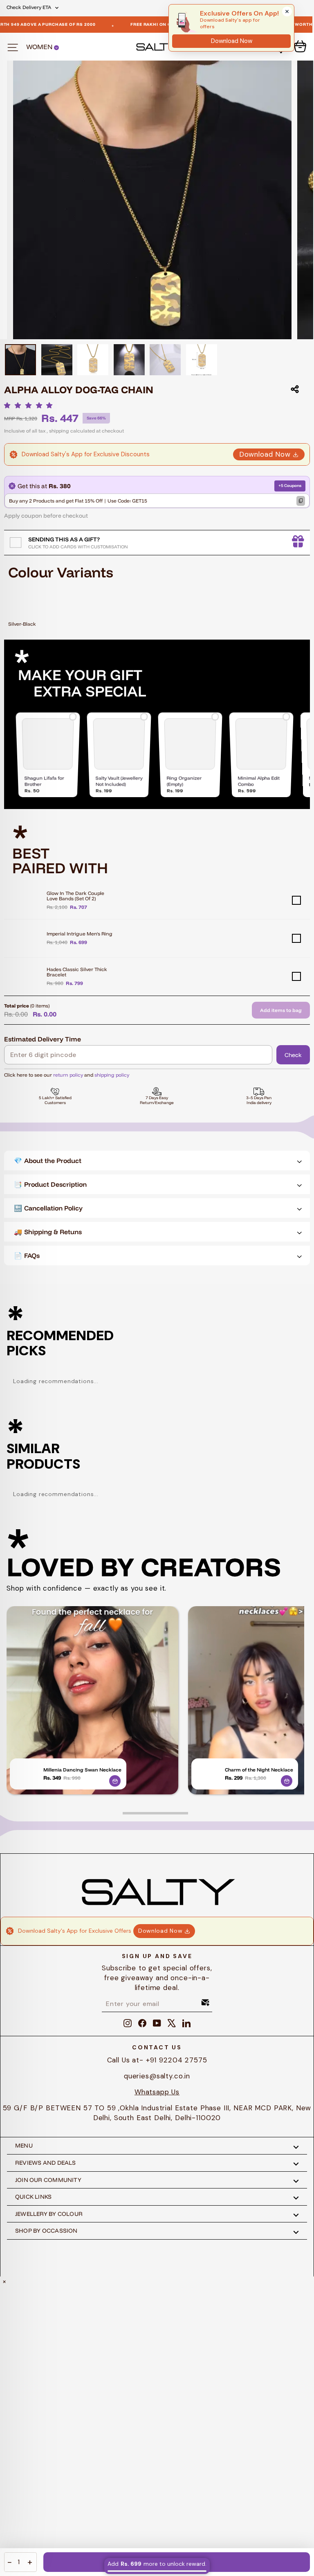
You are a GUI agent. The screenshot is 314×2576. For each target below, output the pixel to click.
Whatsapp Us (157, 2092)
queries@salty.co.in (157, 2076)
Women (40, 47)
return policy (68, 1075)
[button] (30, 406)
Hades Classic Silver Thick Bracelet (77, 972)
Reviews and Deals (46, 2163)
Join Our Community (48, 2180)
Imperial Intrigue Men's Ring (80, 934)
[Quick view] (115, 1781)
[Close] (287, 11)
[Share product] (295, 389)
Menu (24, 2146)
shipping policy (112, 1075)
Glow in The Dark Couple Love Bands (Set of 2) (75, 896)
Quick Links (33, 2197)
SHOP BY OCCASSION (46, 2231)
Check (293, 1055)
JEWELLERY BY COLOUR (49, 2214)
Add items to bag (281, 1010)
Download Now (265, 454)
